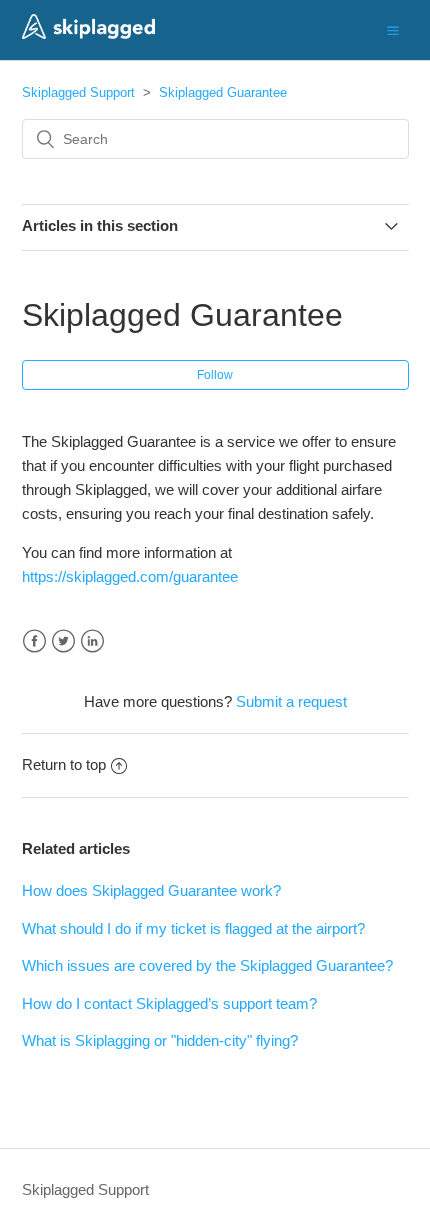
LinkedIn (92, 641)
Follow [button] (215, 375)
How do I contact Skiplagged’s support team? (169, 1003)
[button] (393, 30)
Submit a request (291, 701)
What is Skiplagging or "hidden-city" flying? (160, 1040)
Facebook (34, 641)
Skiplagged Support (78, 92)
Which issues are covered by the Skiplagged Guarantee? (207, 965)
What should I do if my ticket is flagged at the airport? (193, 928)
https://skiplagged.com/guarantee (132, 576)
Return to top (64, 764)
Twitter (63, 641)
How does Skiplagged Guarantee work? (151, 890)
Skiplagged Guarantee (223, 92)
